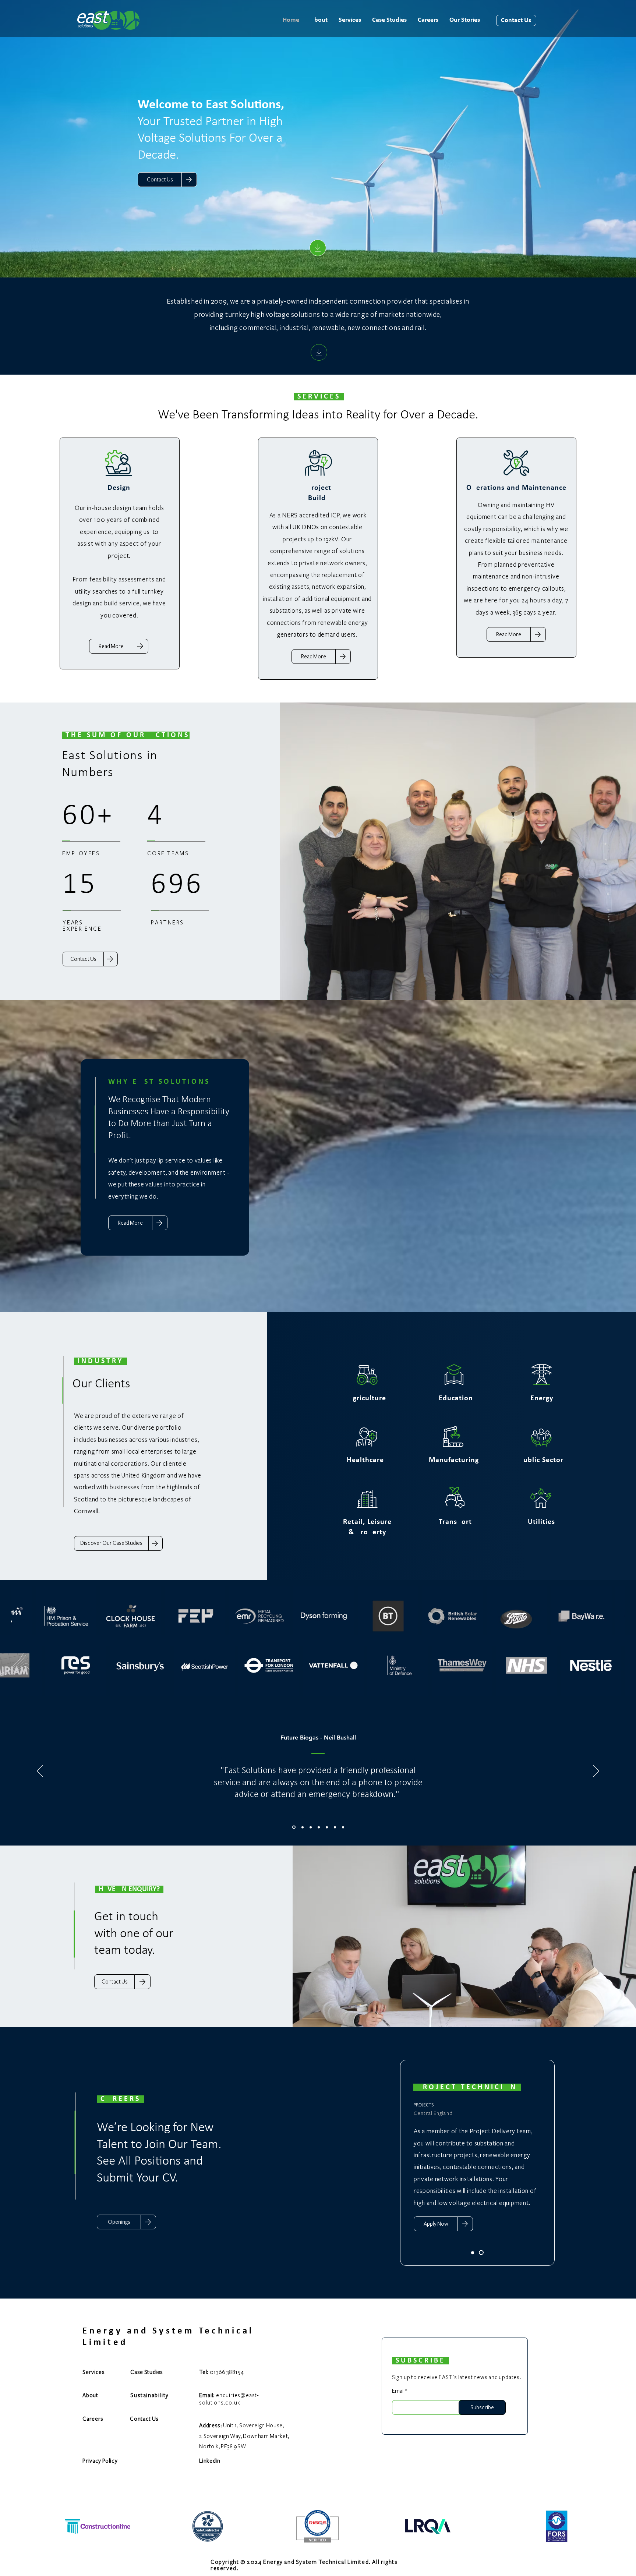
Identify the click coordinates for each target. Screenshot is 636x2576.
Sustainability (149, 2395)
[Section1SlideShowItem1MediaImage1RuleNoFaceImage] (293, 1827)
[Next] (596, 1772)
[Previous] (40, 1772)
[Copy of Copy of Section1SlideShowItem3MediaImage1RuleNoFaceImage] (327, 1827)
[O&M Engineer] (481, 2253)
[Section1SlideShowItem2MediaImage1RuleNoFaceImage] (301, 1827)
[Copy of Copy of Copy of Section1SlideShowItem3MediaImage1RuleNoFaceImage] (335, 1827)
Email (398, 2391)
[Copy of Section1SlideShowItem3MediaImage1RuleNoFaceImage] (319, 1827)
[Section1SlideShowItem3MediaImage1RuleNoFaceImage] (310, 1827)
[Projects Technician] (473, 2253)
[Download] (318, 248)
